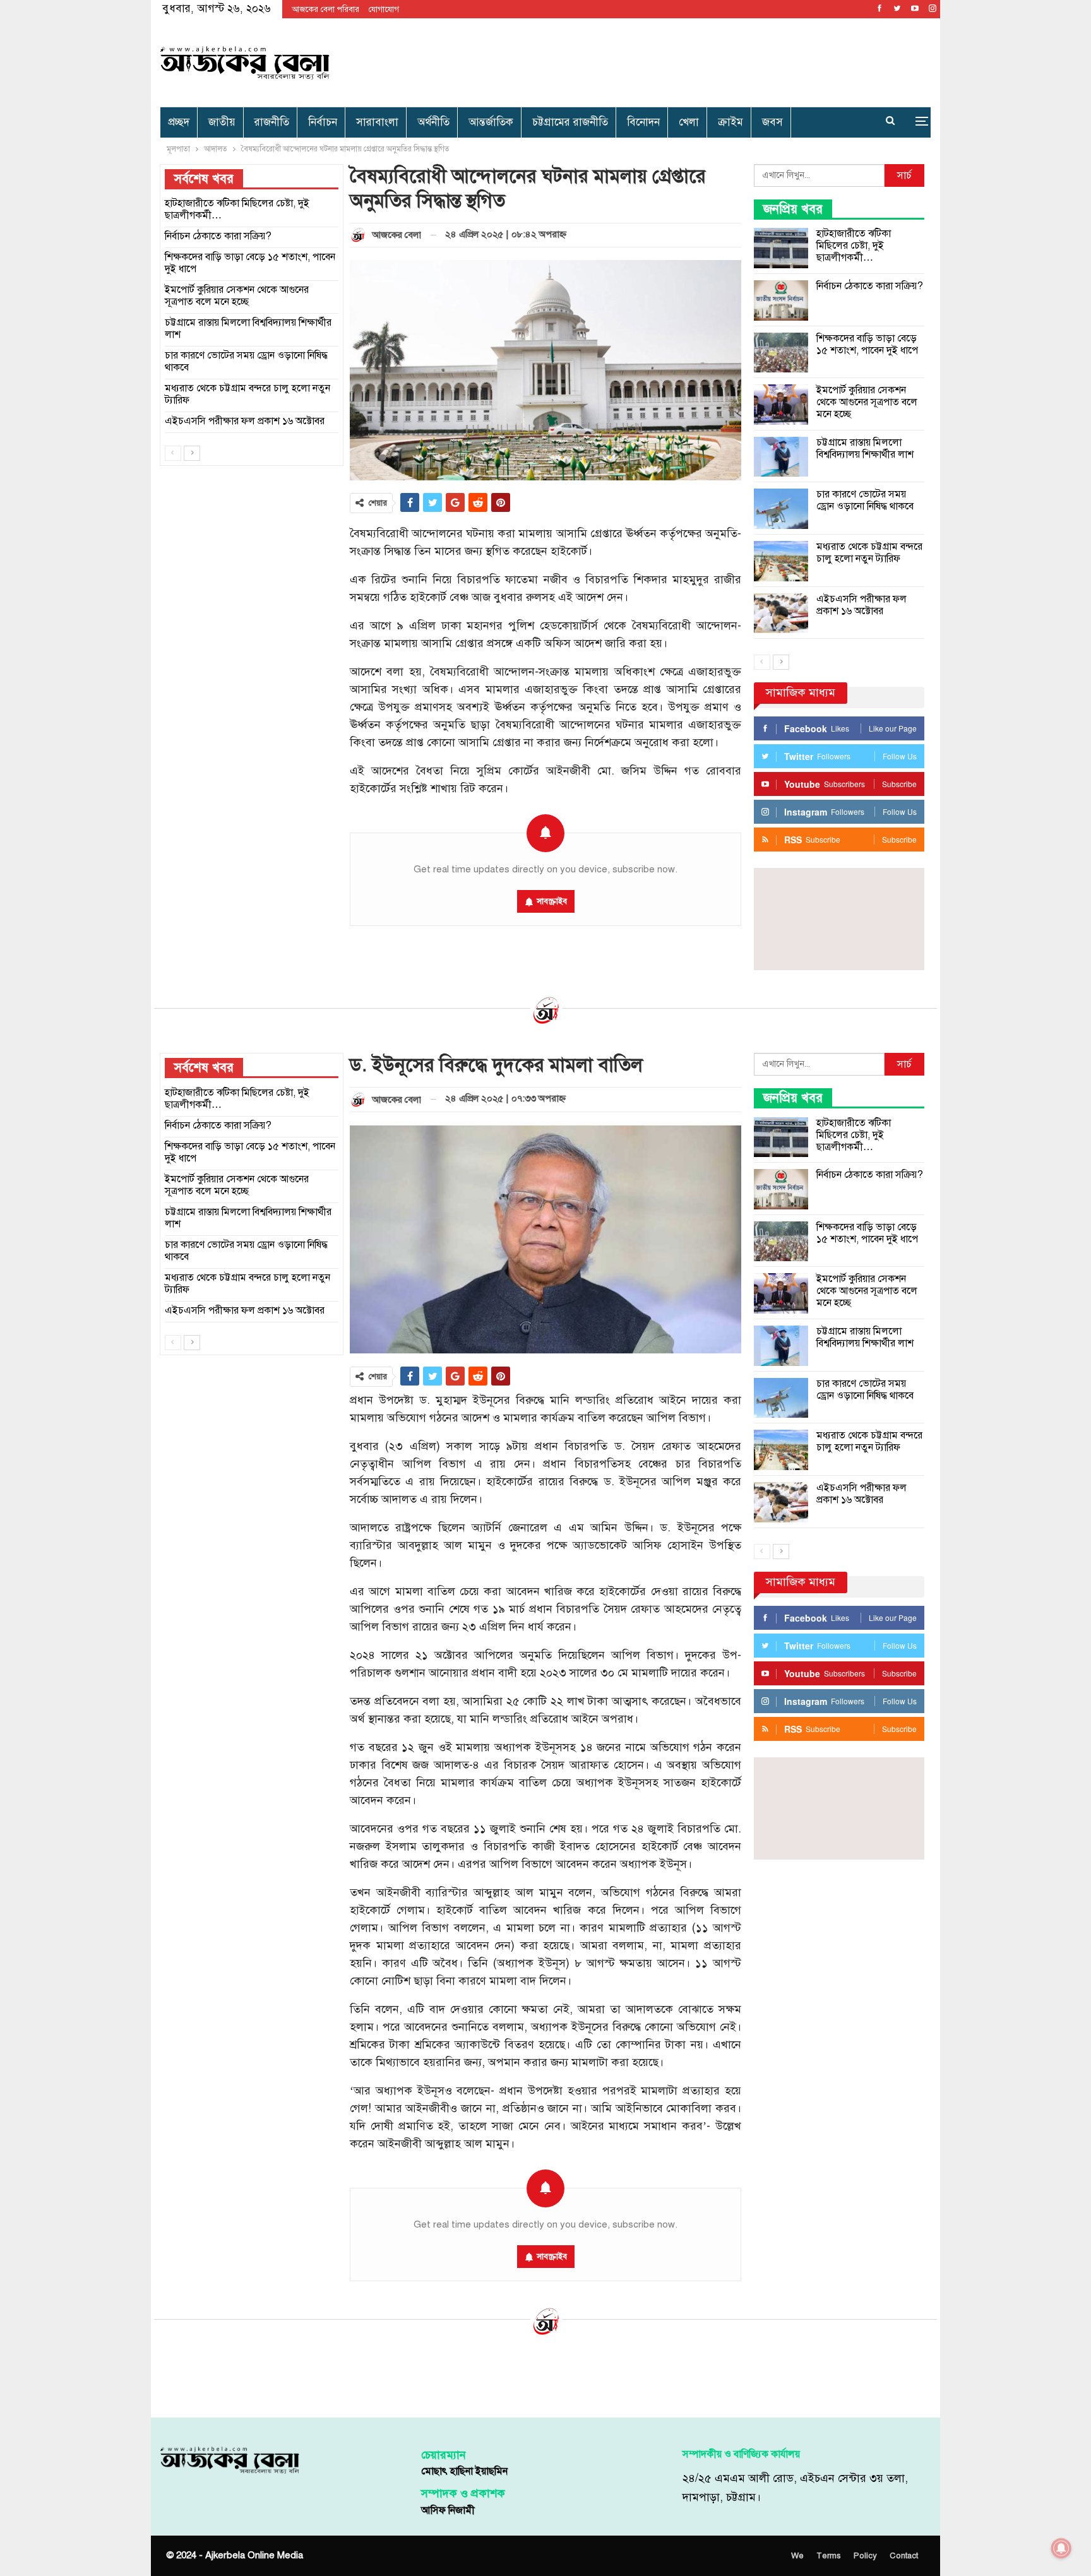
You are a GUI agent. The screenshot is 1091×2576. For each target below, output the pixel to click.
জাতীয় (222, 122)
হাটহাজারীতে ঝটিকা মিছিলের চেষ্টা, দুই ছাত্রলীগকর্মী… (854, 246)
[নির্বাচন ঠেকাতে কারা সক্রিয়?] (781, 300)
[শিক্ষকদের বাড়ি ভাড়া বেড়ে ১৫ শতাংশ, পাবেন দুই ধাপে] (781, 353)
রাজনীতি (272, 122)
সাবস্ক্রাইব (552, 901)
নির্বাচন (323, 122)
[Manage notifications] (1061, 2548)
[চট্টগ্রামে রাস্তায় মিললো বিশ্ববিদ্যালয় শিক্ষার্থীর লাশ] (781, 457)
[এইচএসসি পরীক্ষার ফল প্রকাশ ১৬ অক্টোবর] (781, 614)
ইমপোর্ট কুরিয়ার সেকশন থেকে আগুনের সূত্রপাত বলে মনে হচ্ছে (867, 402)
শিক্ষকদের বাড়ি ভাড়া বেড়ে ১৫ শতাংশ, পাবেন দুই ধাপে (867, 344)
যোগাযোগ (384, 9)
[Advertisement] (676, 60)
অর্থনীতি (433, 122)
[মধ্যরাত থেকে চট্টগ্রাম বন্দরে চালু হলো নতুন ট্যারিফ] (781, 561)
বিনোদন (643, 122)
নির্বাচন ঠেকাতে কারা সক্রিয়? (870, 286)
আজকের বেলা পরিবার (325, 9)
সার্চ (904, 175)
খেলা (689, 122)
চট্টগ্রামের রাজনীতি (570, 122)
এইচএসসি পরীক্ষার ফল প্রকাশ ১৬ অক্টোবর (861, 605)
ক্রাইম (730, 122)
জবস (772, 122)
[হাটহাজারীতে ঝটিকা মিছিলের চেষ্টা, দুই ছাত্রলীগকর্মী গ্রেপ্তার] (781, 248)
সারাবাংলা (377, 122)
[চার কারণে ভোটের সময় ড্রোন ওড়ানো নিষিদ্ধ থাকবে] (781, 509)
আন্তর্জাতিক (491, 122)
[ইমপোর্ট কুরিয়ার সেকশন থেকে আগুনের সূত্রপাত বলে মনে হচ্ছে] (781, 405)
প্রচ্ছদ (179, 122)
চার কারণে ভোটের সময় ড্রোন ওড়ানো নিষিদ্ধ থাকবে (865, 500)
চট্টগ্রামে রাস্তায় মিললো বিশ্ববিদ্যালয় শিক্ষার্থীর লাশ (865, 448)
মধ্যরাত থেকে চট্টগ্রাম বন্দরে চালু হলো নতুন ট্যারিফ (869, 553)
